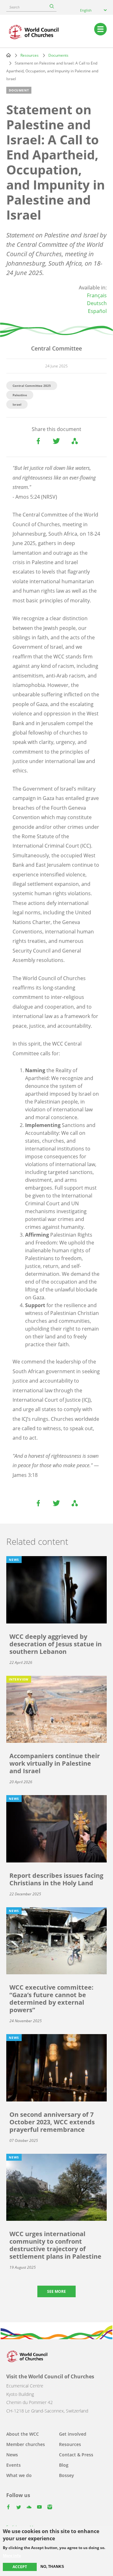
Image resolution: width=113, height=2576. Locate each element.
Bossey (67, 2475)
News (12, 2455)
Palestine (20, 395)
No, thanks (52, 2567)
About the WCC (23, 2434)
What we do (19, 2475)
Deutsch (97, 303)
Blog (64, 2465)
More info (12, 2556)
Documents (58, 55)
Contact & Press (76, 2455)
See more (56, 2291)
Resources (30, 55)
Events (13, 2465)
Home (8, 55)
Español (97, 311)
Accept (20, 2567)
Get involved (73, 2434)
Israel (17, 404)
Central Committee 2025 (32, 386)
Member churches (26, 2444)
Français (97, 295)
